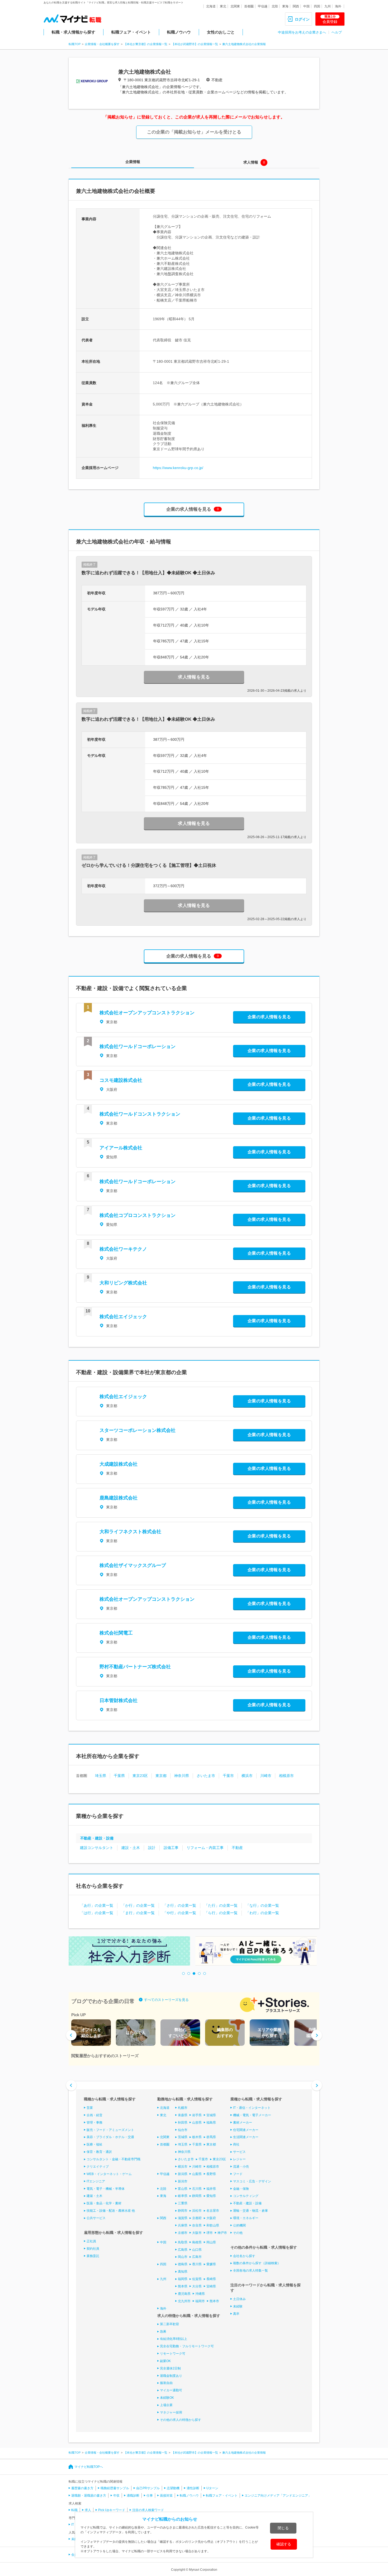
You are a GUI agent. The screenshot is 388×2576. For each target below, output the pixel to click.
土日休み (239, 2299)
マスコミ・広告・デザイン (252, 2181)
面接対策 (166, 2496)
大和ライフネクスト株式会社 (130, 1532)
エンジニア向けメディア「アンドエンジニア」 (278, 2496)
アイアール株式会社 (121, 1148)
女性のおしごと (221, 32)
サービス (239, 2152)
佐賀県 (197, 2279)
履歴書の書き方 (82, 2488)
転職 (74, 2510)
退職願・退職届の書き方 (89, 2496)
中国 (306, 6)
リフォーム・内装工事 (205, 1848)
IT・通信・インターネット (252, 2108)
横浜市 (247, 1776)
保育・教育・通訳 (99, 2152)
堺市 (210, 2233)
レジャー (239, 2159)
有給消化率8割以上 (174, 2339)
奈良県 (197, 2225)
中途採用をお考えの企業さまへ (302, 32)
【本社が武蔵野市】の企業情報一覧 (195, 44)
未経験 (238, 2306)
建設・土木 (131, 1848)
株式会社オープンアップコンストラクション (147, 1013)
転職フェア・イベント (131, 32)
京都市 (183, 2233)
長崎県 (211, 2279)
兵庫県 (183, 2225)
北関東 (235, 6)
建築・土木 (94, 2196)
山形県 (197, 2123)
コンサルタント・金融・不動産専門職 (113, 2159)
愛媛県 (211, 2264)
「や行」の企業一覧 (179, 1913)
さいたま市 (206, 1776)
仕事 (150, 2496)
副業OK (165, 2361)
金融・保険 (241, 2189)
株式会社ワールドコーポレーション (138, 1046)
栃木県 (197, 2137)
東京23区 (140, 1776)
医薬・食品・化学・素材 (104, 2203)
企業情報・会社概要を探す (102, 44)
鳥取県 (183, 2242)
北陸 (275, 6)
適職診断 (133, 2496)
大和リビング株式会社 (123, 1283)
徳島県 (183, 2264)
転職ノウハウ (179, 32)
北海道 (211, 6)
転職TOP (75, 44)
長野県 (211, 2174)
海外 (338, 6)
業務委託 (93, 2256)
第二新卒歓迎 (169, 2324)
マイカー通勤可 (171, 2390)
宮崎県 (211, 2286)
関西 (296, 6)
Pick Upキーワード (112, 2510)
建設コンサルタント (97, 1848)
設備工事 (171, 1848)
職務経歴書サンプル (115, 2488)
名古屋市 (213, 2211)
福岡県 (183, 2279)
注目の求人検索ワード (148, 2510)
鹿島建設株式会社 (119, 1498)
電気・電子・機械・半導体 (106, 2189)
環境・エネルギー (246, 2218)
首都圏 (249, 6)
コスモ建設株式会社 (121, 1080)
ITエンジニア (96, 2181)
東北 (223, 6)
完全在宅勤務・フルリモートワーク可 (187, 2346)
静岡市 (183, 2211)
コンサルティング (246, 2196)
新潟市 (183, 2181)
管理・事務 (94, 2123)
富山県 (183, 2189)
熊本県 (183, 2286)
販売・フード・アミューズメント (110, 2130)
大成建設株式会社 (119, 1464)
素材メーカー (243, 2123)
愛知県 (211, 2196)
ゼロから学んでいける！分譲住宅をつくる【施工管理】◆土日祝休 (149, 865)
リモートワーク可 (173, 2354)
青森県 (183, 2115)
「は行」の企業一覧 (97, 1913)
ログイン (302, 19)
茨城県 (183, 2137)
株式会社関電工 (116, 1633)
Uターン (212, 2488)
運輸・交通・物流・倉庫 (250, 2211)
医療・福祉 (94, 2144)
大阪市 (197, 2233)
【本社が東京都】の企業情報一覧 (146, 44)
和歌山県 (213, 2225)
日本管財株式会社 (119, 1700)
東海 (285, 6)
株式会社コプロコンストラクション (138, 1215)
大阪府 (211, 2218)
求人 (88, 2510)
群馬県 (211, 2137)
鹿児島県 (184, 2294)
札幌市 (183, 2108)
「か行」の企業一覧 (138, 1905)
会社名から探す (244, 2256)
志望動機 (173, 2488)
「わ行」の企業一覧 (262, 1913)
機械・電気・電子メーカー (252, 2115)
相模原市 (286, 1776)
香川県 (197, 2264)
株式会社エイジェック (123, 1317)
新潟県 (183, 2174)
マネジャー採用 (171, 2412)
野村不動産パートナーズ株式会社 (135, 1667)
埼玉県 (101, 1776)
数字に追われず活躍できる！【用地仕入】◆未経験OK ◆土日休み (148, 573)
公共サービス (96, 2218)
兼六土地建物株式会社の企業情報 (244, 44)
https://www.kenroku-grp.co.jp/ (178, 468)
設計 (152, 1848)
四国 (317, 6)
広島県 (183, 2250)
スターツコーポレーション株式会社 (138, 1430)
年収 (116, 2496)
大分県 (197, 2286)
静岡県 (197, 2196)
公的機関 (239, 2225)
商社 (236, 2144)
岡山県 (211, 2242)
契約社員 (93, 2249)
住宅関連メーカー (246, 2130)
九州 (328, 6)
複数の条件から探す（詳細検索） (257, 2263)
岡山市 (183, 2257)
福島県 (211, 2123)
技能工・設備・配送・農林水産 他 (111, 2211)
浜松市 (197, 2211)
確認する (284, 2544)
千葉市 (228, 1776)
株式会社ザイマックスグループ (133, 1565)
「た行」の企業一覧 (221, 1905)
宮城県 (211, 2115)
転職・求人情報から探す (74, 32)
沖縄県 (200, 2294)
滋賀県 (183, 2218)
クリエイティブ (98, 2167)
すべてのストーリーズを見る (166, 2000)
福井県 (211, 2189)
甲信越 (263, 6)
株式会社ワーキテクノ (123, 1249)
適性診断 (193, 2488)
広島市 (197, 2257)
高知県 (183, 2272)
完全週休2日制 (170, 2368)
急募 (163, 2331)
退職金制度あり (171, 2376)
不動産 (237, 1848)
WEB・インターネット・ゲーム (109, 2174)
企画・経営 (94, 2115)
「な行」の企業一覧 (262, 1905)
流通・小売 (241, 2167)
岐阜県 (183, 2196)
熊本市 (214, 2301)
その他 (238, 2233)
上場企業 (166, 2405)
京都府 (197, 2218)
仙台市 (183, 2130)
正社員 (91, 2241)
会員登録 (330, 19)
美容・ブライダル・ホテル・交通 (110, 2137)
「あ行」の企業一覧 (97, 1905)
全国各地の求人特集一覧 (250, 2271)
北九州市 (184, 2301)
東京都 (161, 1776)
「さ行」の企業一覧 (179, 1905)
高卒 (236, 2314)
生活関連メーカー (246, 2137)
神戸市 (222, 2233)
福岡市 (200, 2301)
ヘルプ (337, 32)
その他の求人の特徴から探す (181, 2420)
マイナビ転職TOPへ (89, 2467)
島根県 (197, 2242)
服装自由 (166, 2383)
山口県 (197, 2250)
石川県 (197, 2189)
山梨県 (197, 2174)
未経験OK (167, 2398)
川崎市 (266, 1776)
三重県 (183, 2203)
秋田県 (183, 2123)
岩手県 (197, 2115)
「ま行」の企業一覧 (138, 1913)
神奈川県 (182, 1776)
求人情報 (251, 162)
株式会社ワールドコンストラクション (140, 1114)
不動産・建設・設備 (97, 1838)
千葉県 (119, 1776)
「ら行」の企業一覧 (221, 1913)
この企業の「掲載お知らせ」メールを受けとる (194, 132)
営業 (90, 2108)
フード (238, 2174)
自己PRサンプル (148, 2488)
